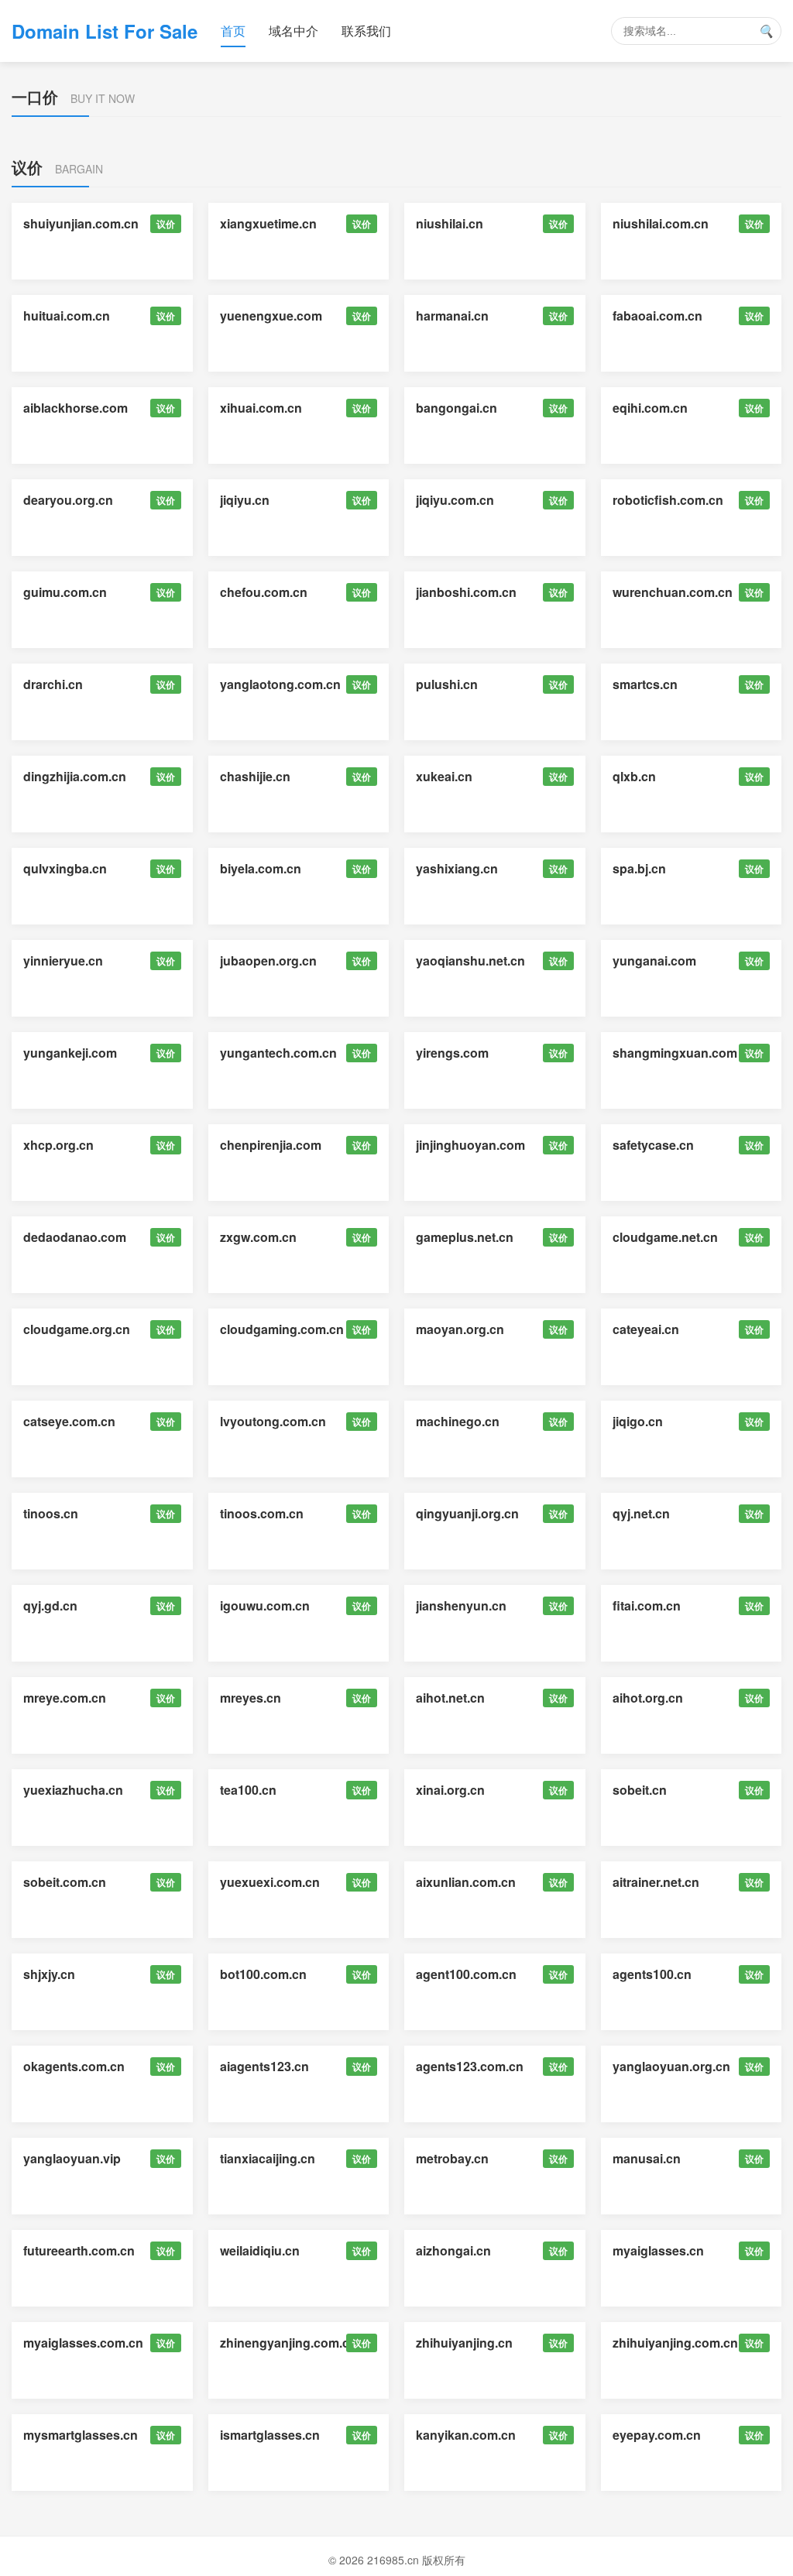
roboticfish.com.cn (668, 500)
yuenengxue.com (271, 316)
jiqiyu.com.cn (455, 500)
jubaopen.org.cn (268, 960)
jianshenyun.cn (461, 1605)
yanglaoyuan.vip (72, 2158)
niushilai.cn (450, 223)
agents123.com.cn (470, 2066)
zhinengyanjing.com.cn (288, 2343)
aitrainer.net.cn (656, 1882)
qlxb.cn (634, 776)
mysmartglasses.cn (81, 2435)
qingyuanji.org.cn (467, 1513)
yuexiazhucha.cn (73, 1790)
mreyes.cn (251, 1698)
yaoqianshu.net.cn (470, 960)
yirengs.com (452, 1053)
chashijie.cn (255, 776)
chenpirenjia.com (271, 1145)
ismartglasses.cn (270, 2435)
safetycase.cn (653, 1145)
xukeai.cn (444, 776)
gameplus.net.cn (465, 1237)
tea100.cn (248, 1790)
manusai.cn (647, 2158)
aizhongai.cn (453, 2250)
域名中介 (294, 31)
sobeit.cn (640, 1790)
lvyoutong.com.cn (273, 1421)
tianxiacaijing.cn (268, 2158)
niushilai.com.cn (661, 223)
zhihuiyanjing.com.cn (675, 2343)
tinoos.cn (51, 1513)
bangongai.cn (457, 408)
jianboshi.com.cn (466, 592)
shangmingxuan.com (675, 1053)
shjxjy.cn (49, 1974)
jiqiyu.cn (245, 500)
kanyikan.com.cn (466, 2435)
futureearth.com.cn (79, 2250)
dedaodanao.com (75, 1237)
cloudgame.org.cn (77, 1329)
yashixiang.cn (457, 868)
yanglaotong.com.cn (280, 684)
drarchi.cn (53, 684)
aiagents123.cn (264, 2066)
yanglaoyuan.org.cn (671, 2066)
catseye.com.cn (69, 1421)
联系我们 (366, 31)
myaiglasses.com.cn (83, 2343)
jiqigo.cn (638, 1421)
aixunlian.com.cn (466, 1882)
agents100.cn (652, 1974)
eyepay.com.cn (657, 2435)
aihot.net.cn (450, 1698)
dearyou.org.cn (68, 500)
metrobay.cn (452, 2158)
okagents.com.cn (74, 2066)
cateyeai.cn (646, 1329)
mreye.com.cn (65, 1698)
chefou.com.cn (264, 592)
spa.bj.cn (639, 868)
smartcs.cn (645, 684)
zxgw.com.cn (258, 1237)
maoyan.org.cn (460, 1329)
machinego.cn (458, 1421)
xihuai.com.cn (261, 408)
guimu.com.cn (65, 592)
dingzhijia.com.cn (75, 776)
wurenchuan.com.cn (673, 592)
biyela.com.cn (261, 868)
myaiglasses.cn (658, 2250)
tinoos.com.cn (262, 1513)
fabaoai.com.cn (657, 316)
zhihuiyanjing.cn (464, 2343)
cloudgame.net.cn (665, 1237)
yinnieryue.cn (63, 960)
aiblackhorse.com (76, 408)
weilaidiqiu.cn (260, 2250)
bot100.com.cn (263, 1974)
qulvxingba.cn (65, 868)
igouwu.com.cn (265, 1605)
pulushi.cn (447, 684)
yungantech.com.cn (278, 1053)
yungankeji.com (70, 1053)
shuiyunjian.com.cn (81, 223)
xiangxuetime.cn (268, 223)
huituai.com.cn (67, 316)
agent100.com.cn (466, 1974)
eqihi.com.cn (650, 408)
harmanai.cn (452, 316)
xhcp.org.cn (58, 1145)
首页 (233, 31)
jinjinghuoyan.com (470, 1145)
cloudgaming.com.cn (282, 1329)
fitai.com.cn (647, 1605)
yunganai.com (654, 960)
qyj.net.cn (641, 1513)
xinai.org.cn (450, 1790)
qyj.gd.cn (50, 1605)
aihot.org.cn (648, 1698)
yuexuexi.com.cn (270, 1882)
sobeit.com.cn (65, 1882)
